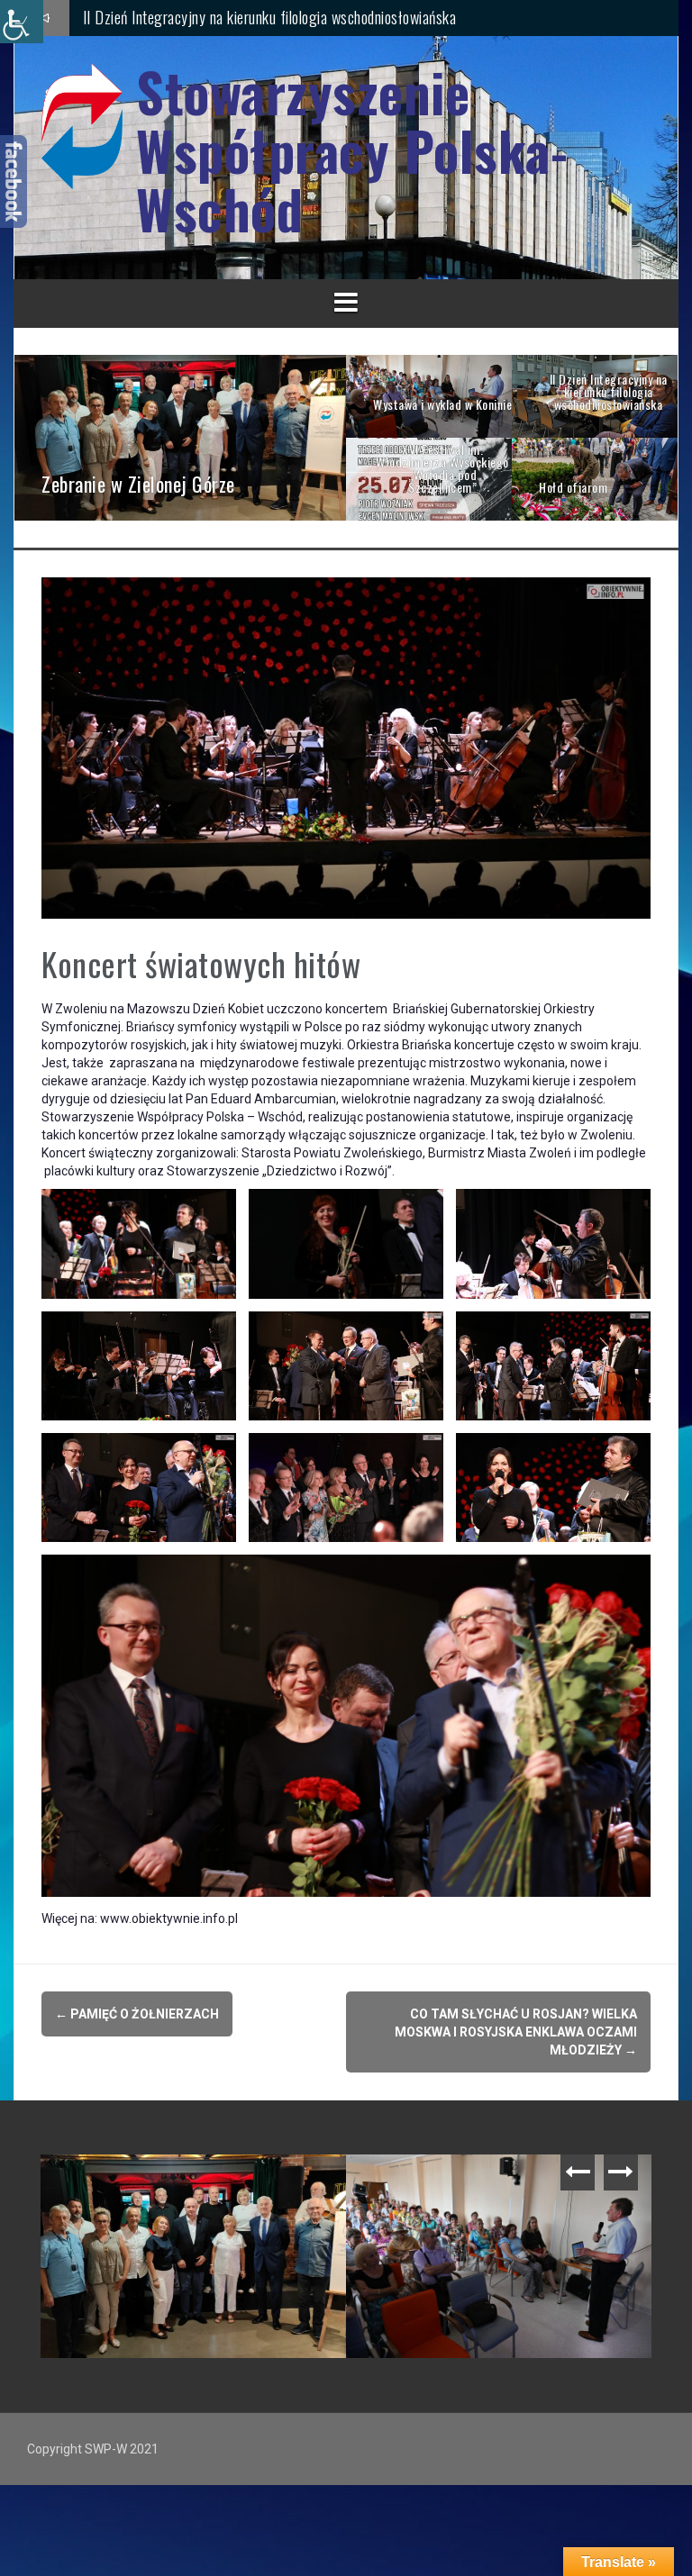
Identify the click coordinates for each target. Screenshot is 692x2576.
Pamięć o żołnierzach (137, 2014)
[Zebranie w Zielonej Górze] (180, 436)
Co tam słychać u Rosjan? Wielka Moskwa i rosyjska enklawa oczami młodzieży (516, 2032)
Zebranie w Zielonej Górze (158, 17)
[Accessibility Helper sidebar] (22, 22)
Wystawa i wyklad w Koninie (448, 2182)
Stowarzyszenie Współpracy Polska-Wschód (352, 150)
